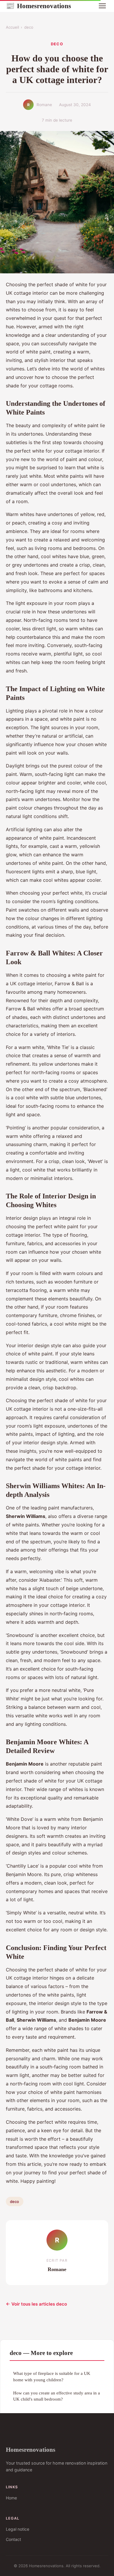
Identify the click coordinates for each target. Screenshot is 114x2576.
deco (29, 27)
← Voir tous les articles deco (36, 2304)
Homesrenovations (38, 6)
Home (11, 2498)
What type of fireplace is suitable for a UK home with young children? (52, 2376)
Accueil (12, 27)
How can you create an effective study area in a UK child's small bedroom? (57, 2396)
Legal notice (18, 2529)
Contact (13, 2539)
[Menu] (102, 6)
